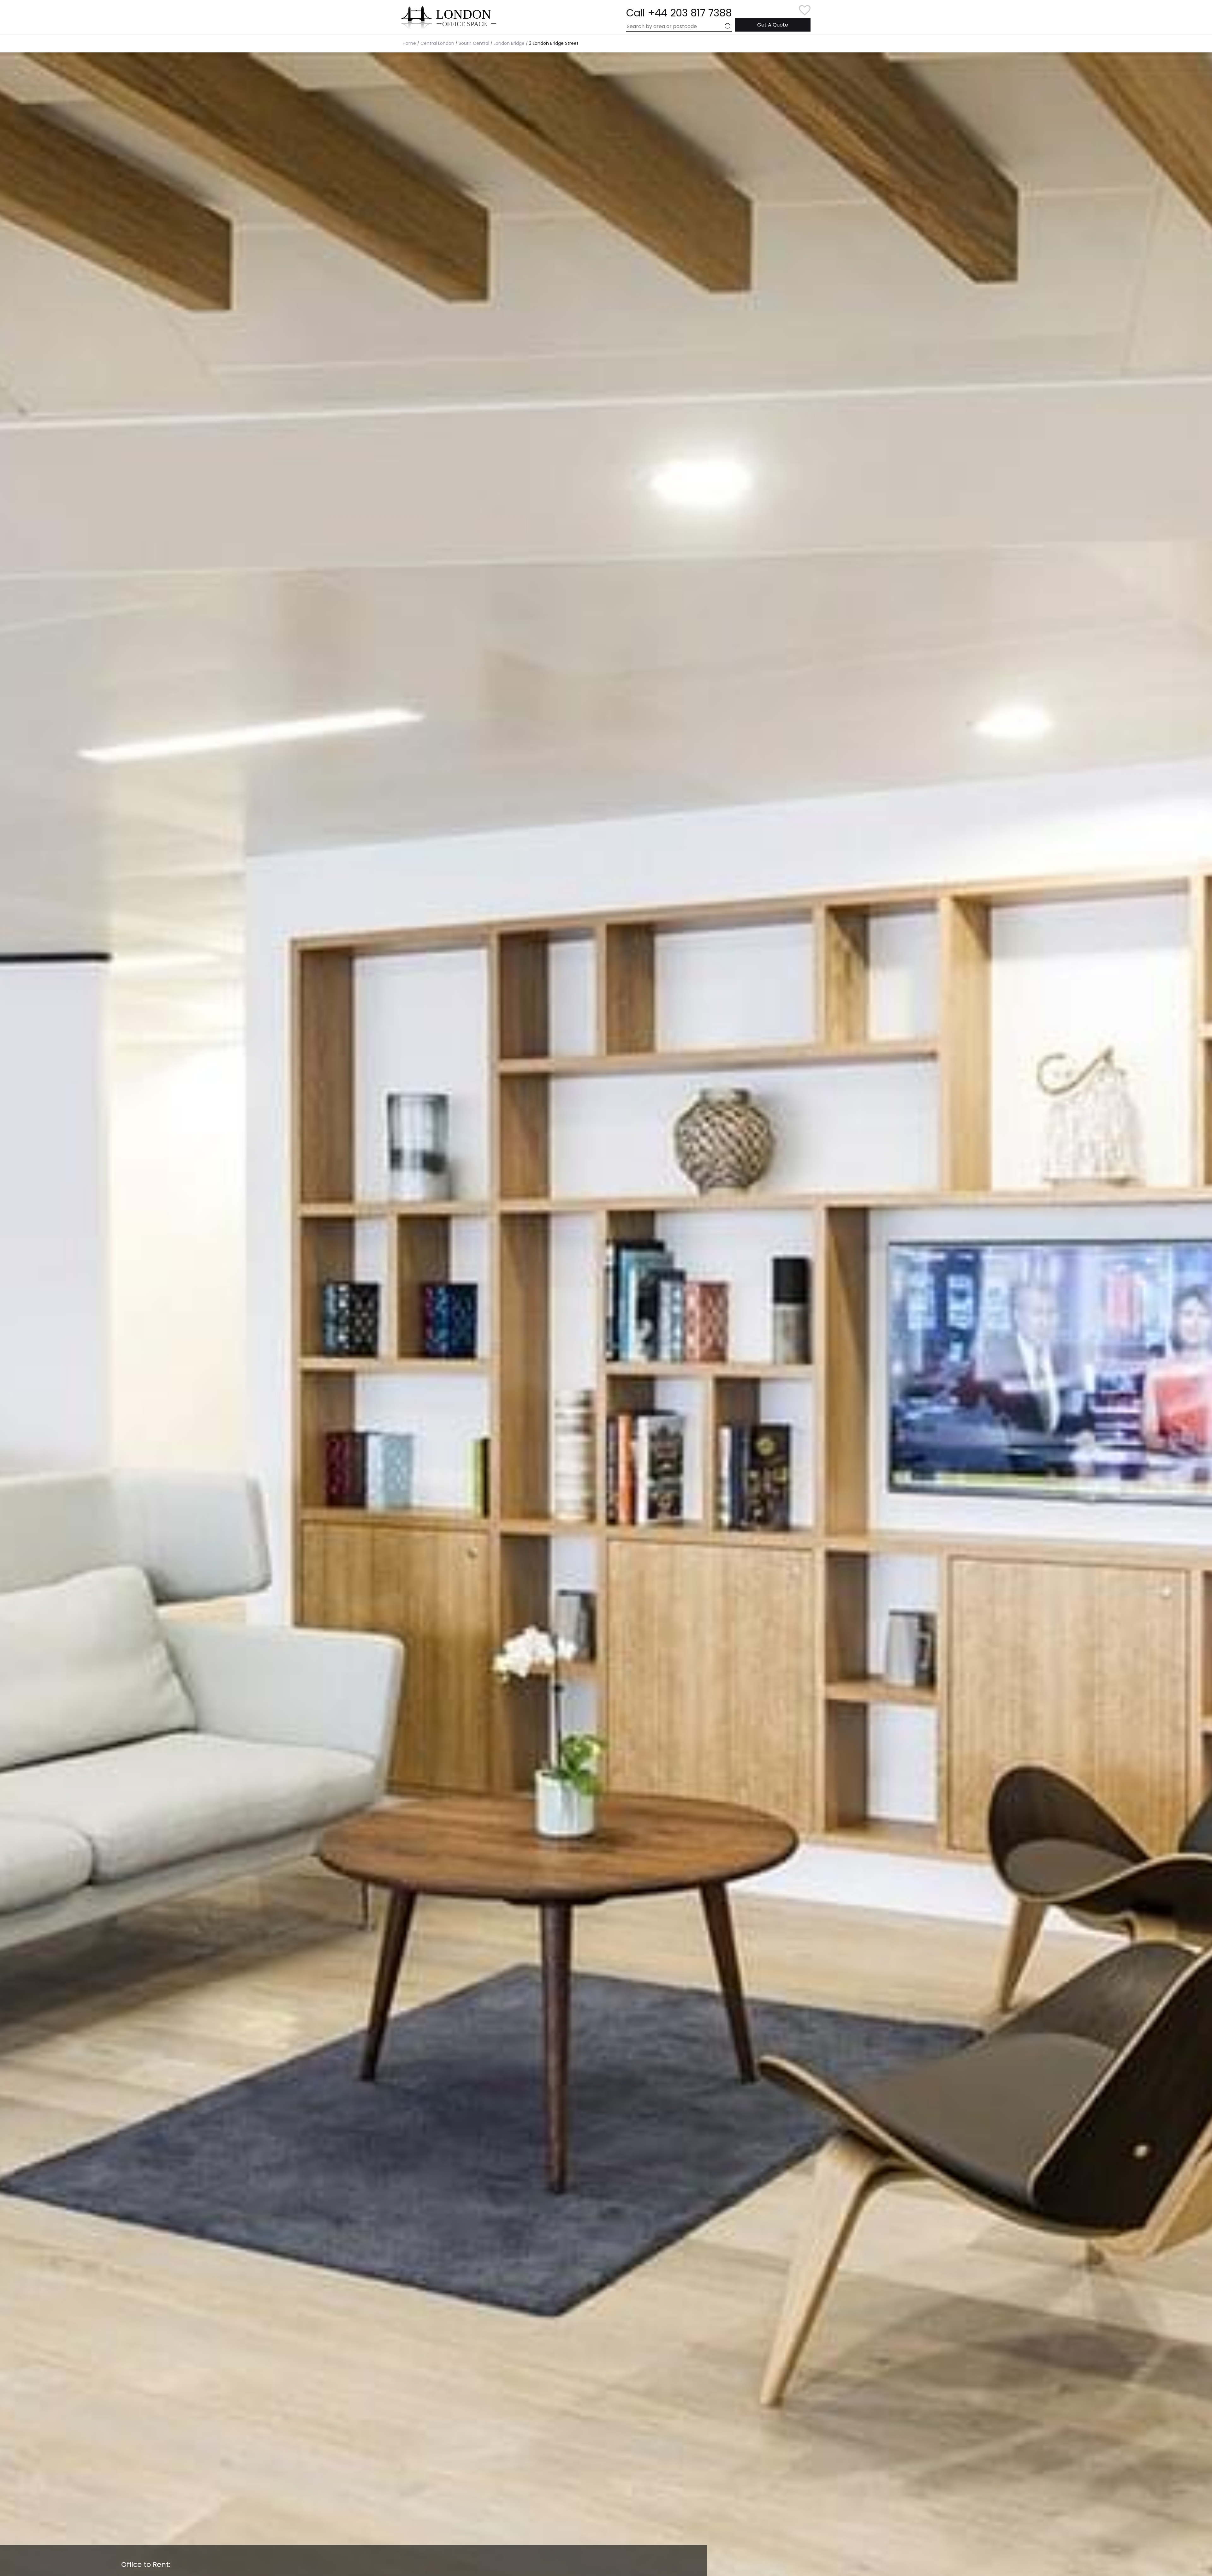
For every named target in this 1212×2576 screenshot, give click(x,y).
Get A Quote (773, 25)
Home (409, 43)
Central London (437, 43)
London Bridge (509, 43)
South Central (474, 43)
